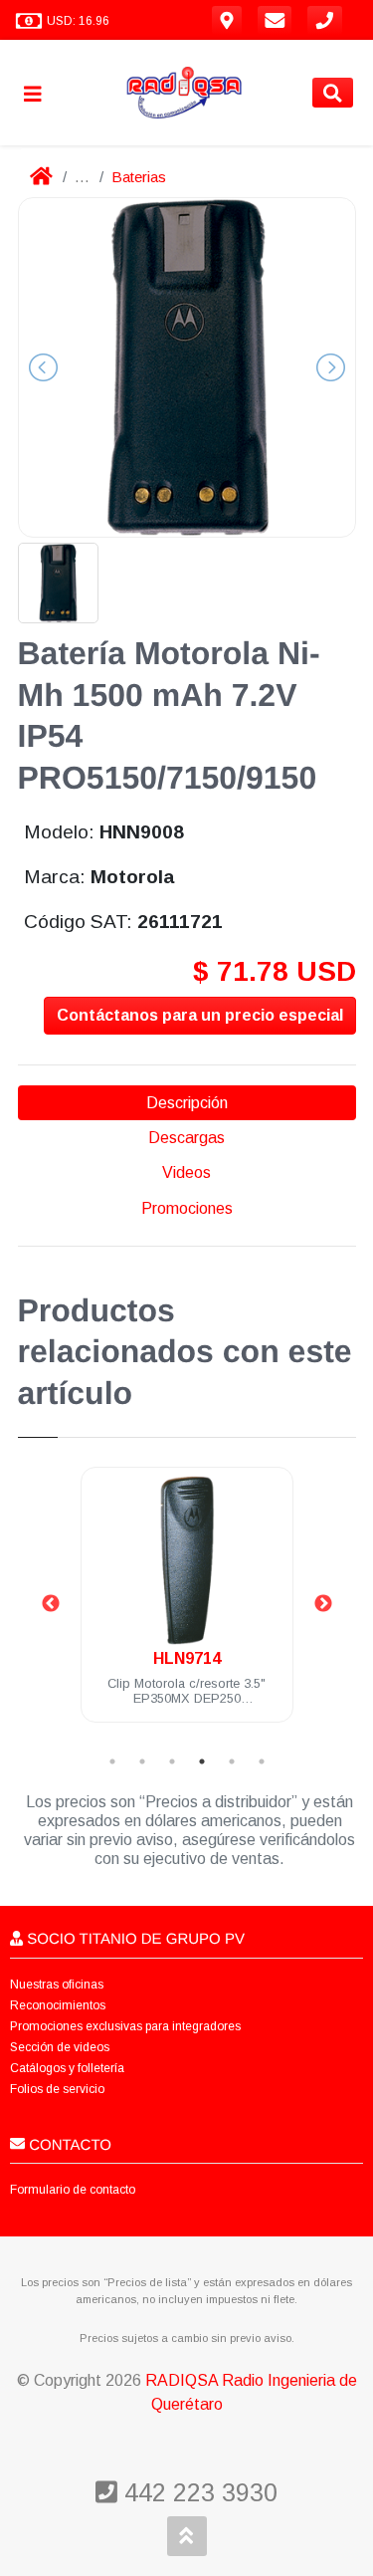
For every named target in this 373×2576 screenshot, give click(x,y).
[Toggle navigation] (41, 93)
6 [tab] (262, 1761)
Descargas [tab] (186, 1138)
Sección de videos (60, 2047)
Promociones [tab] (187, 1208)
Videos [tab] (186, 1172)
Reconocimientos (58, 2005)
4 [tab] (202, 1761)
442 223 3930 (197, 2492)
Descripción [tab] (187, 1103)
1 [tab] (112, 1761)
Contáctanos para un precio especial (200, 1015)
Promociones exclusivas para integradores (125, 2026)
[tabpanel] (187, 1607)
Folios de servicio (57, 2089)
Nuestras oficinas (57, 1985)
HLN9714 (187, 1658)
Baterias (139, 177)
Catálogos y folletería (67, 2068)
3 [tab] (172, 1761)
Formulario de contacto (73, 2190)
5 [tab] (232, 1761)
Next (323, 1604)
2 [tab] (142, 1761)
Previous (51, 1604)
